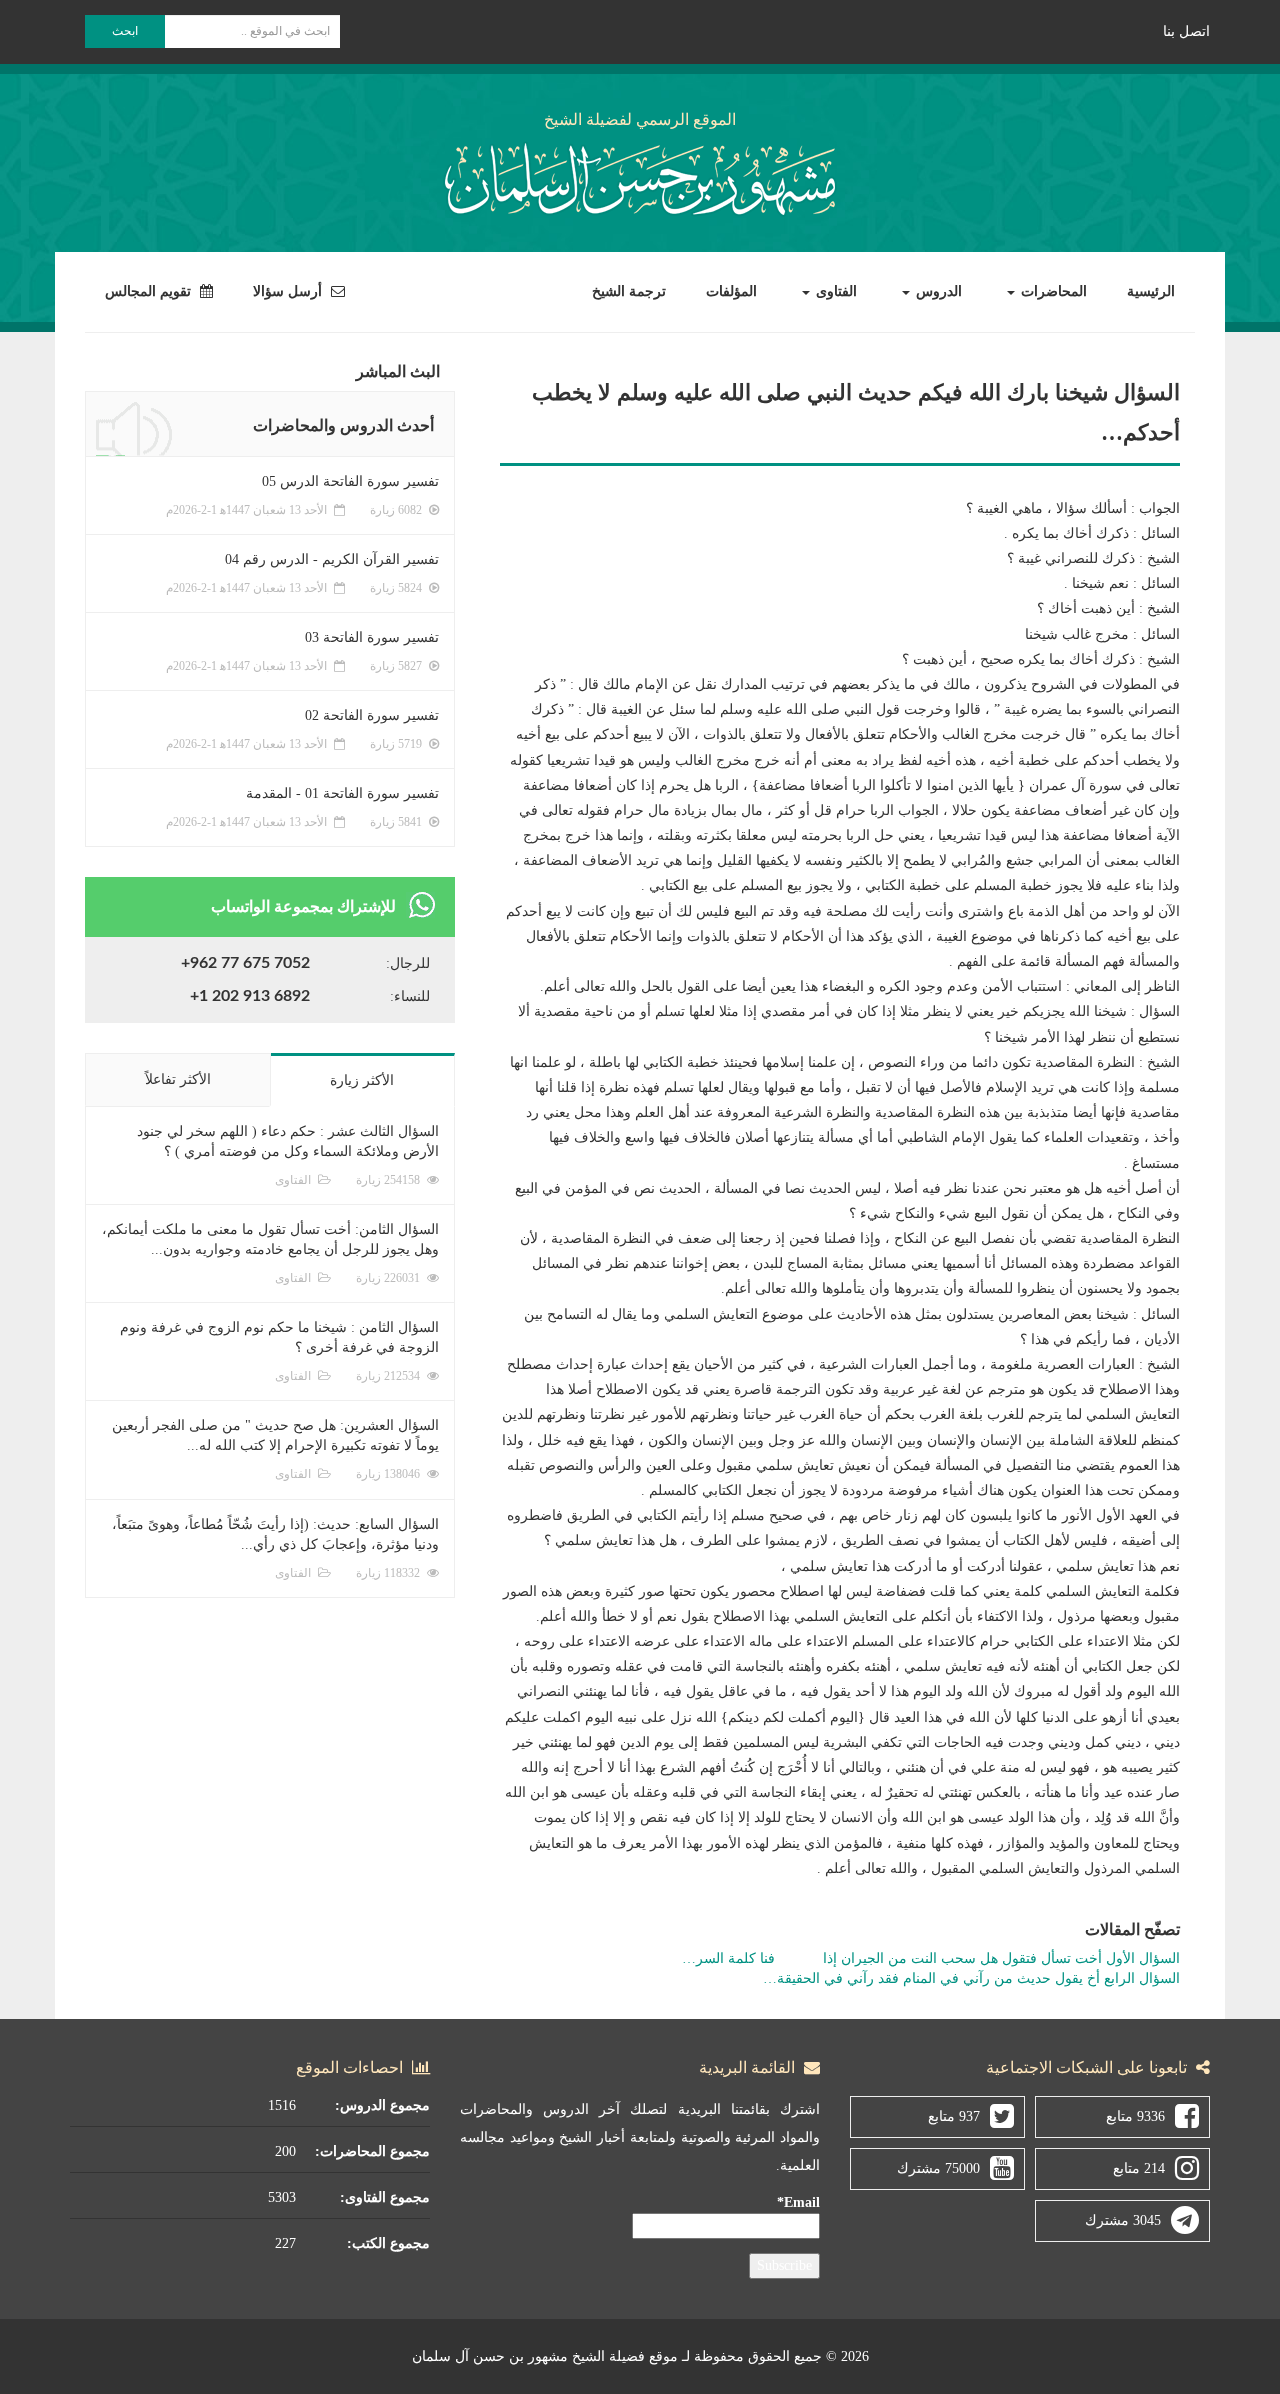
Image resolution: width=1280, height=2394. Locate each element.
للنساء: (410, 996)
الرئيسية (1151, 291)
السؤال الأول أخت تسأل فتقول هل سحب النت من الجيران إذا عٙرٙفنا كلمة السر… (931, 1958)
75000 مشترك (938, 2168)
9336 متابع (1135, 2116)
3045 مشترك (1123, 2220)
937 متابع (954, 2116)
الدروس (937, 291)
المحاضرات (1052, 291)
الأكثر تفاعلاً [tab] (178, 1079)
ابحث (125, 31)
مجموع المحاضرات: (372, 2151)
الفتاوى (834, 291)
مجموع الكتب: (388, 2243)
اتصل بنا (1186, 31)
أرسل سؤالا (289, 291)
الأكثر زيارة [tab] (362, 1080)
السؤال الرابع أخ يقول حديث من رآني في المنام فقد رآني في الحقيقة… (971, 1978)
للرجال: (408, 963)
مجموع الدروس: (382, 2105)
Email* (798, 2202)
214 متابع (1139, 2168)
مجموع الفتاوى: (385, 2197)
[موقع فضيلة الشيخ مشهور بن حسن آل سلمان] (640, 175)
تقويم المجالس (150, 291)
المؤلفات (731, 291)
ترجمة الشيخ (629, 291)
